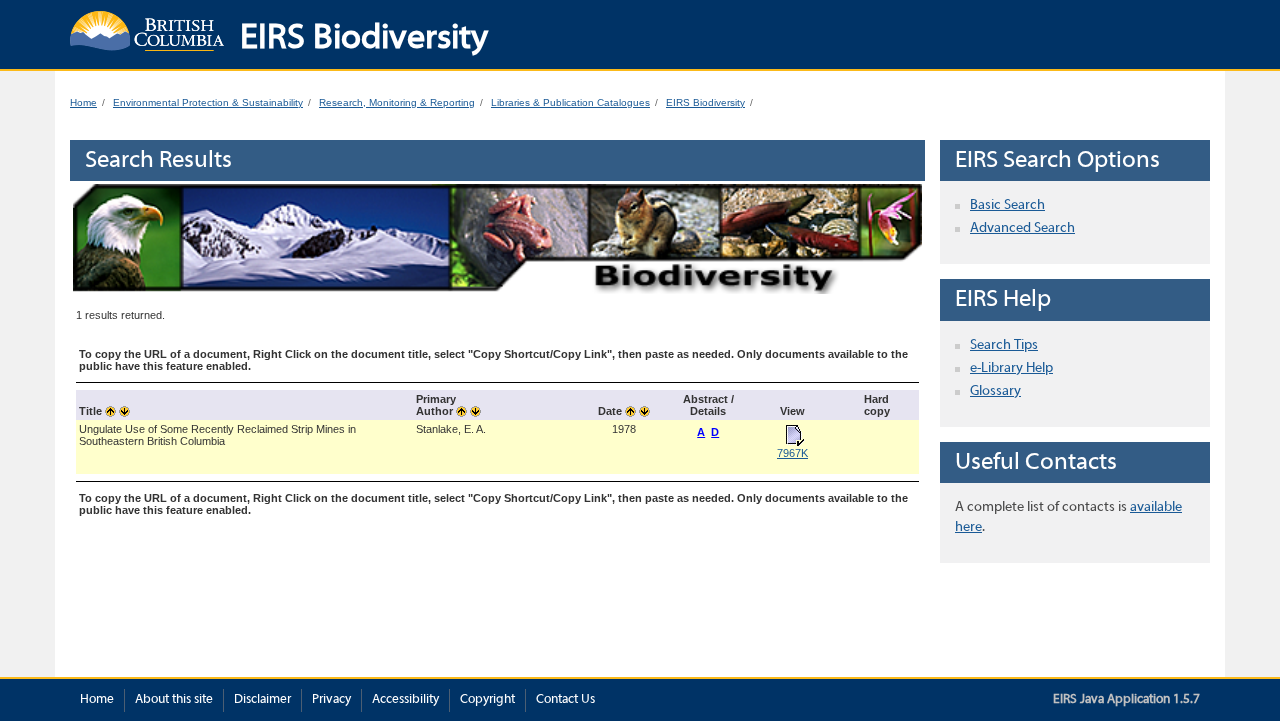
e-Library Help (1011, 368)
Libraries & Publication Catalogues (570, 102)
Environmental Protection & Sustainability (208, 102)
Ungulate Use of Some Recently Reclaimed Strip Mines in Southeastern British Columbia (217, 435)
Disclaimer (262, 700)
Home (83, 102)
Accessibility (405, 700)
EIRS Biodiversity (705, 102)
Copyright (487, 700)
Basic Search (1007, 205)
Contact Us (565, 700)
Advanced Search (1022, 228)
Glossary (995, 391)
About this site (174, 700)
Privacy (331, 700)
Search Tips (1004, 345)
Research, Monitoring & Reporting (397, 102)
